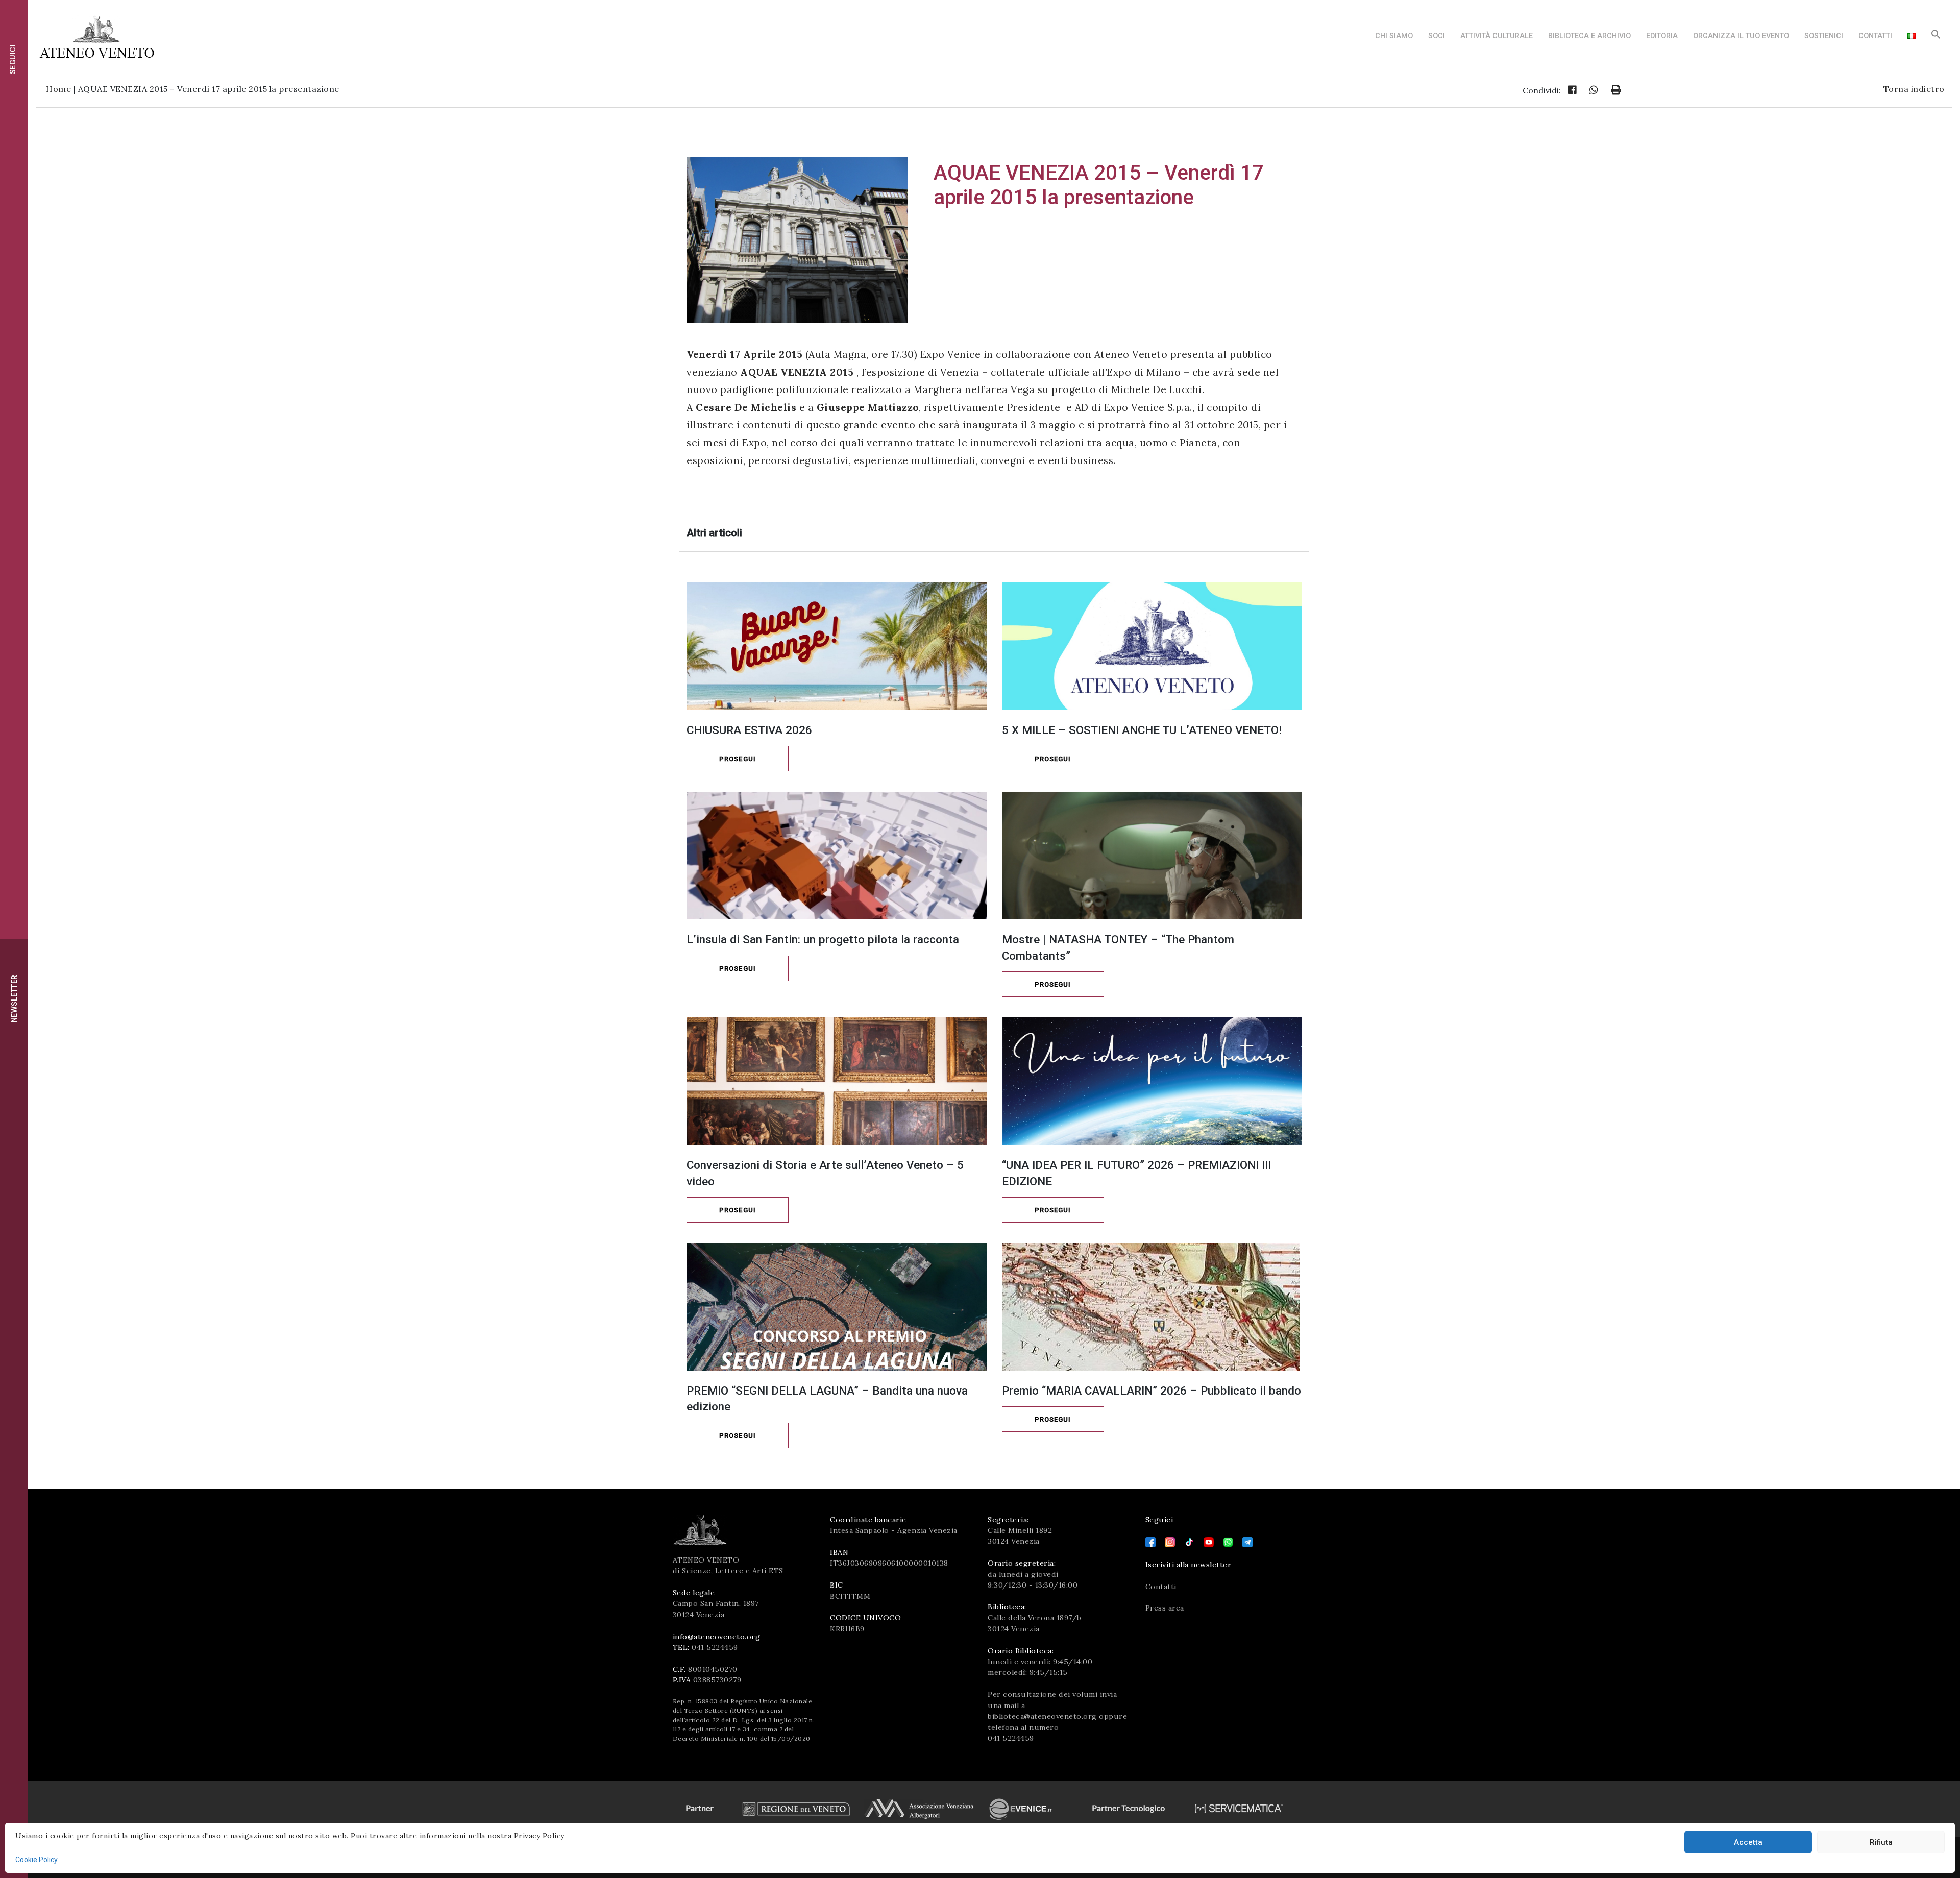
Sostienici (1824, 36)
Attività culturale (1497, 36)
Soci (1437, 36)
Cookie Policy (36, 1860)
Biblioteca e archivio (1589, 36)
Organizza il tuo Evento (1741, 36)
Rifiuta (1881, 1842)
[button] (1936, 37)
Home (58, 89)
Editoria (1662, 36)
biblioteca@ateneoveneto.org (1042, 1716)
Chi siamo (1394, 36)
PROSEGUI (738, 759)
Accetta (1748, 1842)
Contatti (1875, 36)
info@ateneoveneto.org (717, 1637)
